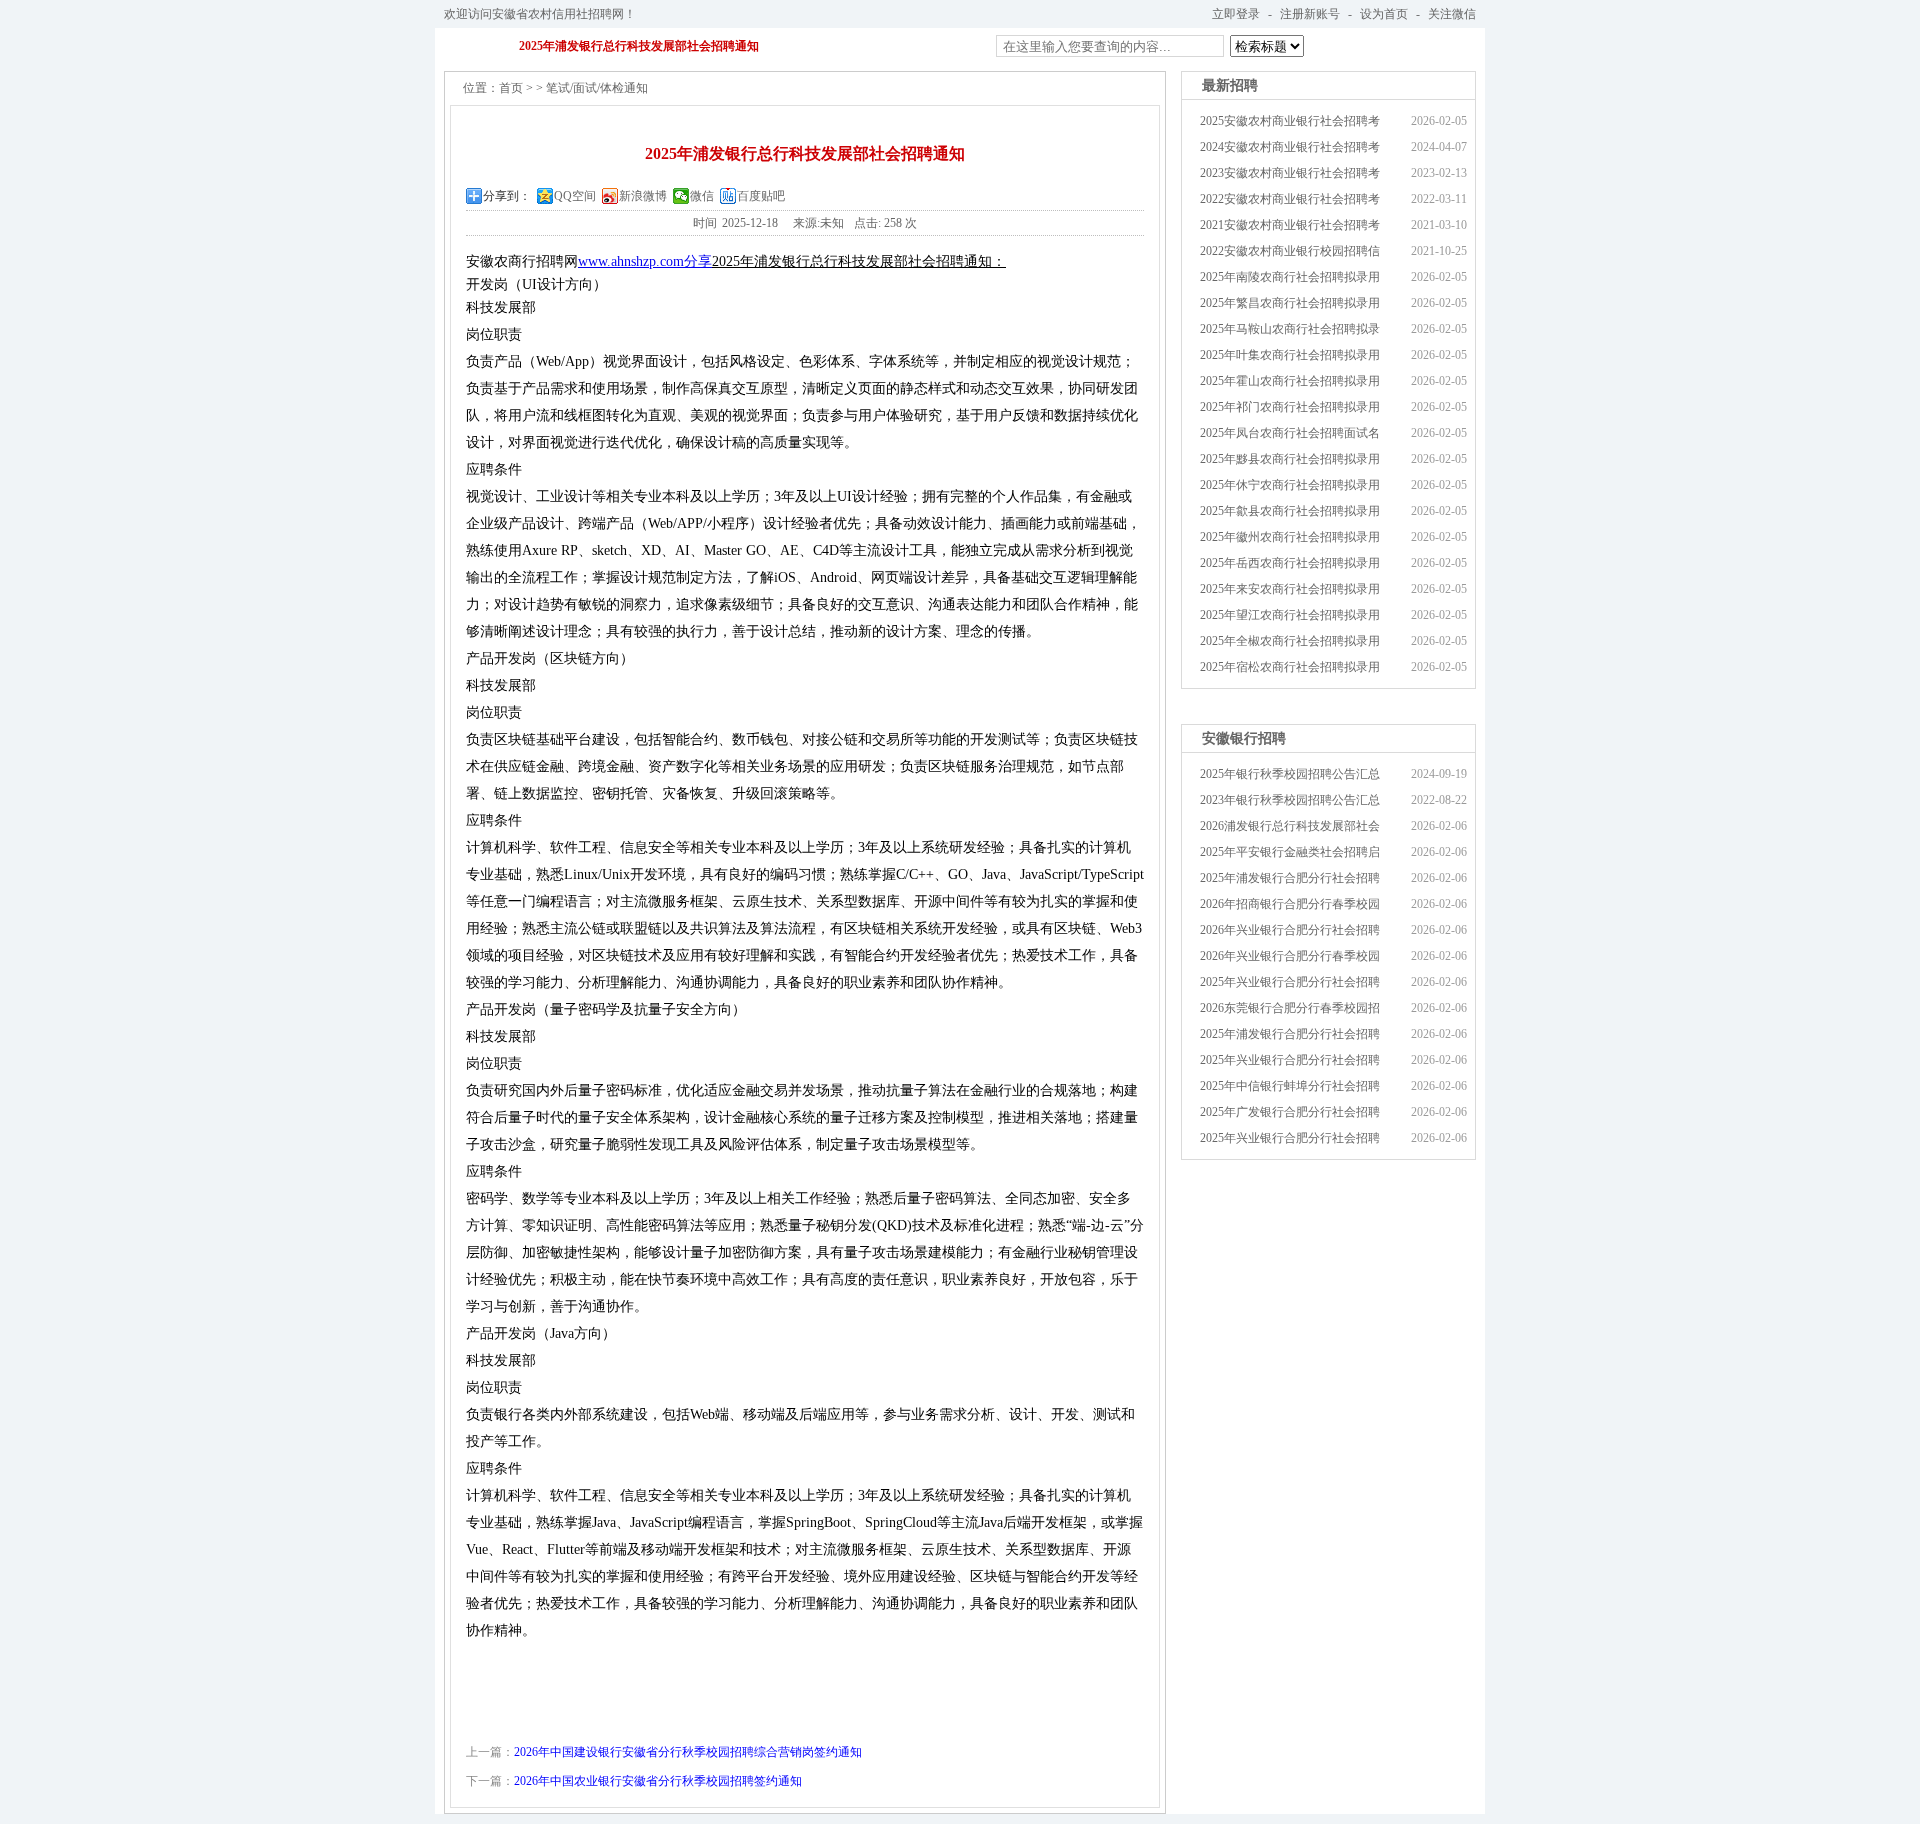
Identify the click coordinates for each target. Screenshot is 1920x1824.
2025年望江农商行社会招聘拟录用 (1290, 615)
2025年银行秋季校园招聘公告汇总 (1290, 774)
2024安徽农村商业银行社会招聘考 (1290, 147)
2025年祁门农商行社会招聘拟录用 (1290, 407)
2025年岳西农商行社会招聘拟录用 (1290, 563)
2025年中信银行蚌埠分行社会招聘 (1290, 1086)
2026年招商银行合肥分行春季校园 (1290, 904)
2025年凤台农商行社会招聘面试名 (1290, 433)
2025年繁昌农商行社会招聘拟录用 (1290, 303)
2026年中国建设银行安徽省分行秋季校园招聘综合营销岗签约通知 (688, 1752)
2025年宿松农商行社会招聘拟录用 (1290, 667)
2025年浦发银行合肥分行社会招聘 (1290, 878)
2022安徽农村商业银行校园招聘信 (1290, 251)
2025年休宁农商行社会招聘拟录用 (1290, 485)
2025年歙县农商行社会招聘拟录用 (1290, 511)
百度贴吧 (761, 196)
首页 (511, 88)
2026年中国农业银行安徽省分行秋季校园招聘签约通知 (658, 1781)
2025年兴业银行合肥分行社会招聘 (1290, 982)
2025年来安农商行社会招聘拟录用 (1290, 589)
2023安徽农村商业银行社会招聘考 (1290, 173)
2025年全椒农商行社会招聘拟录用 (1290, 641)
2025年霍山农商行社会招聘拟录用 (1290, 381)
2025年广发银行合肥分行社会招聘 (1290, 1112)
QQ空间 (575, 196)
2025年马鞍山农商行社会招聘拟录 (1290, 329)
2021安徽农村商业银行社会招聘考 (1290, 225)
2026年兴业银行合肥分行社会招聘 (1290, 930)
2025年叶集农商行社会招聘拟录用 (1290, 355)
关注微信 (1452, 14)
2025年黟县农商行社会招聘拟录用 (1290, 459)
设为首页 (1384, 14)
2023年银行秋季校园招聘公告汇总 (1290, 800)
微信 (702, 196)
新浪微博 (643, 196)
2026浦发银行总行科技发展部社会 (1290, 826)
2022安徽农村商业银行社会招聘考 (1290, 199)
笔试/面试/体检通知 (597, 88)
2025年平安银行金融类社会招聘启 (1290, 852)
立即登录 (1236, 14)
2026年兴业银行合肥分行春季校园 (1290, 956)
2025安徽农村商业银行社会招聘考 (1290, 121)
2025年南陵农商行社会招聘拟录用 (1290, 277)
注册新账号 (1310, 14)
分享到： (507, 196)
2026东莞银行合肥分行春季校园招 (1290, 1008)
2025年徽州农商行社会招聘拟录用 (1290, 537)
